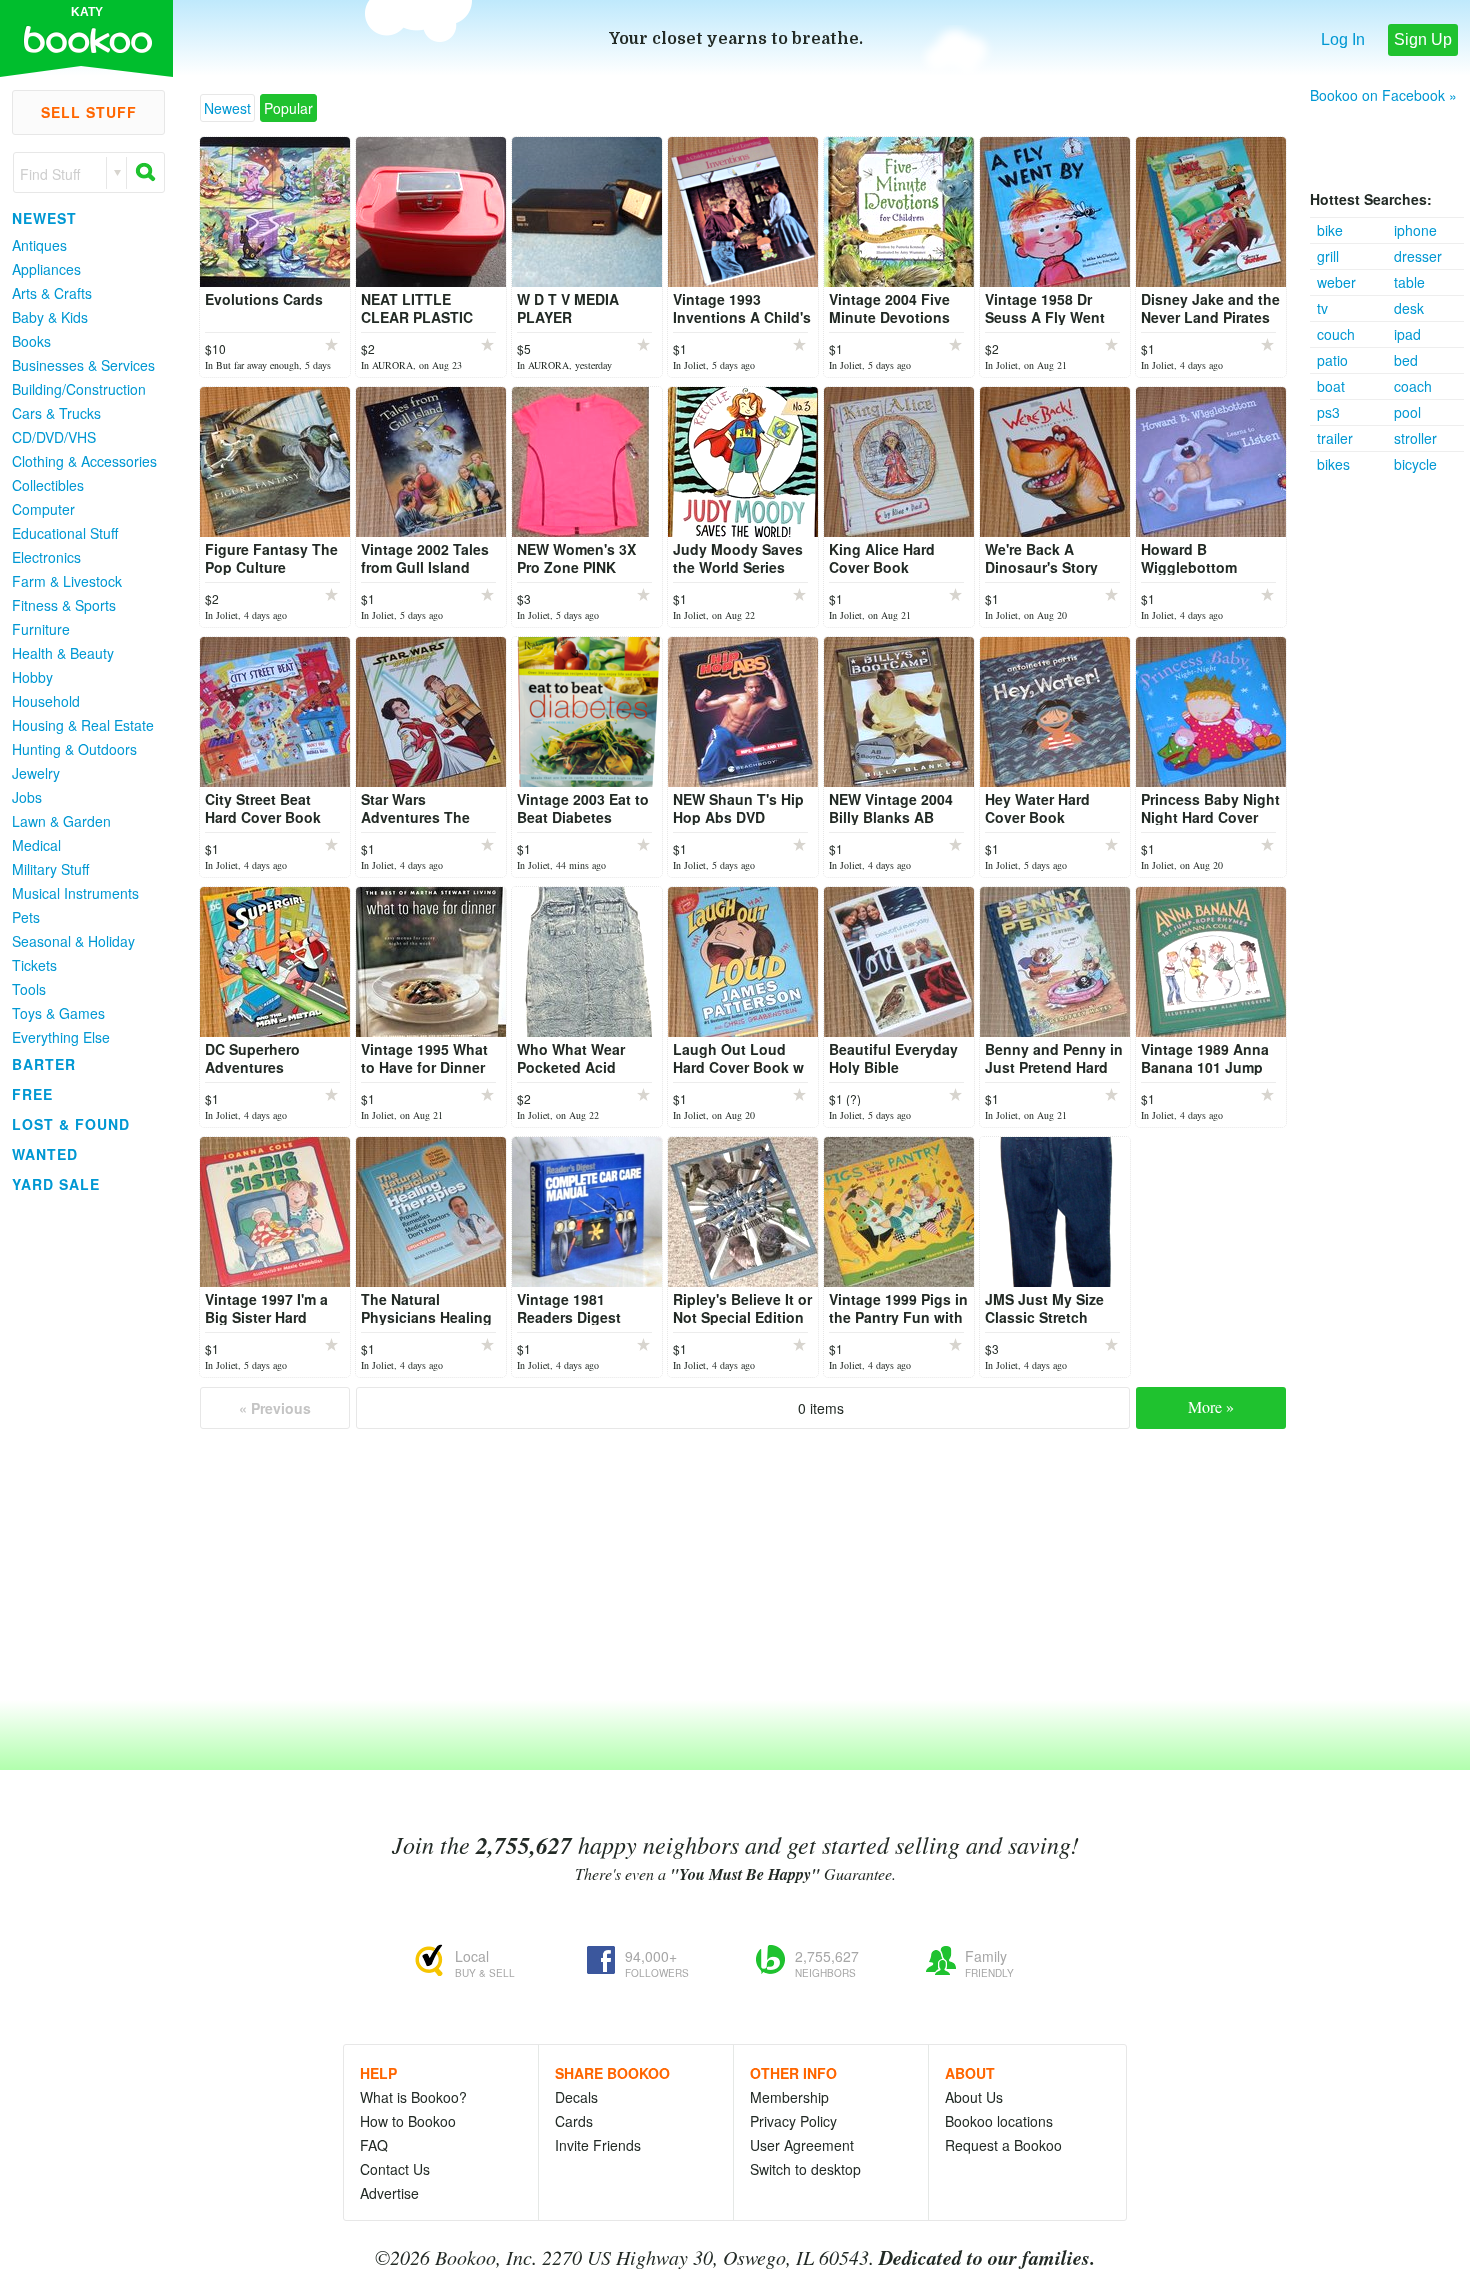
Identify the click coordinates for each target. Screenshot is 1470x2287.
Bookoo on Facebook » (1383, 95)
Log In (1343, 39)
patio (1332, 360)
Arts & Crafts (52, 293)
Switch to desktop (805, 2169)
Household (46, 701)
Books (31, 341)
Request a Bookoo (1003, 2145)
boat (1331, 386)
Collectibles (48, 485)
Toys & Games (58, 1013)
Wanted (45, 1154)
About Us (974, 2097)
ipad (1407, 334)
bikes (1333, 464)
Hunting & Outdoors (74, 749)
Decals (576, 2097)
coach (1413, 386)
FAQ (374, 2145)
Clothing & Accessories (84, 461)
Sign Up (1423, 39)
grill (1328, 256)
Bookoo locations (999, 2121)
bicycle (1415, 464)
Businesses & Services (83, 365)
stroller (1415, 438)
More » (1211, 1406)
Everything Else (61, 1037)
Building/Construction (79, 389)
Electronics (46, 557)
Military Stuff (50, 869)
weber (1336, 282)
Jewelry (36, 773)
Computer (43, 509)
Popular (288, 108)
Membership (789, 2097)
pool (1407, 412)
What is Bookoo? (413, 2097)
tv (1322, 308)
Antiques (39, 245)
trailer (1335, 438)
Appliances (46, 269)
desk (1409, 308)
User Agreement (802, 2145)
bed (1406, 360)
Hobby (32, 677)
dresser (1418, 256)
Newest (44, 218)
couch (1336, 334)
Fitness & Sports (64, 605)
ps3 (1328, 412)
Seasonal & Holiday (73, 941)
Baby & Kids (50, 317)
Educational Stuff (65, 533)
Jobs (27, 797)
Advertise (389, 2193)
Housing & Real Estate (83, 725)
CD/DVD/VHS (54, 437)
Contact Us (395, 2169)
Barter (44, 1064)
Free (32, 1094)
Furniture (41, 629)
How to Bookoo (408, 2121)
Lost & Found (71, 1124)
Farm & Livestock (67, 581)
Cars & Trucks (56, 413)
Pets (26, 917)
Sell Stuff (89, 112)
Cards (574, 2121)
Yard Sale (56, 1184)
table (1409, 282)
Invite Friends (598, 2145)
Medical (36, 845)
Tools (29, 989)
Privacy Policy (793, 2121)
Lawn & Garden (61, 821)
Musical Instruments (75, 893)
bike (1330, 230)
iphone (1415, 230)
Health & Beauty (63, 653)
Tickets (34, 965)
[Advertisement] (1390, 777)
